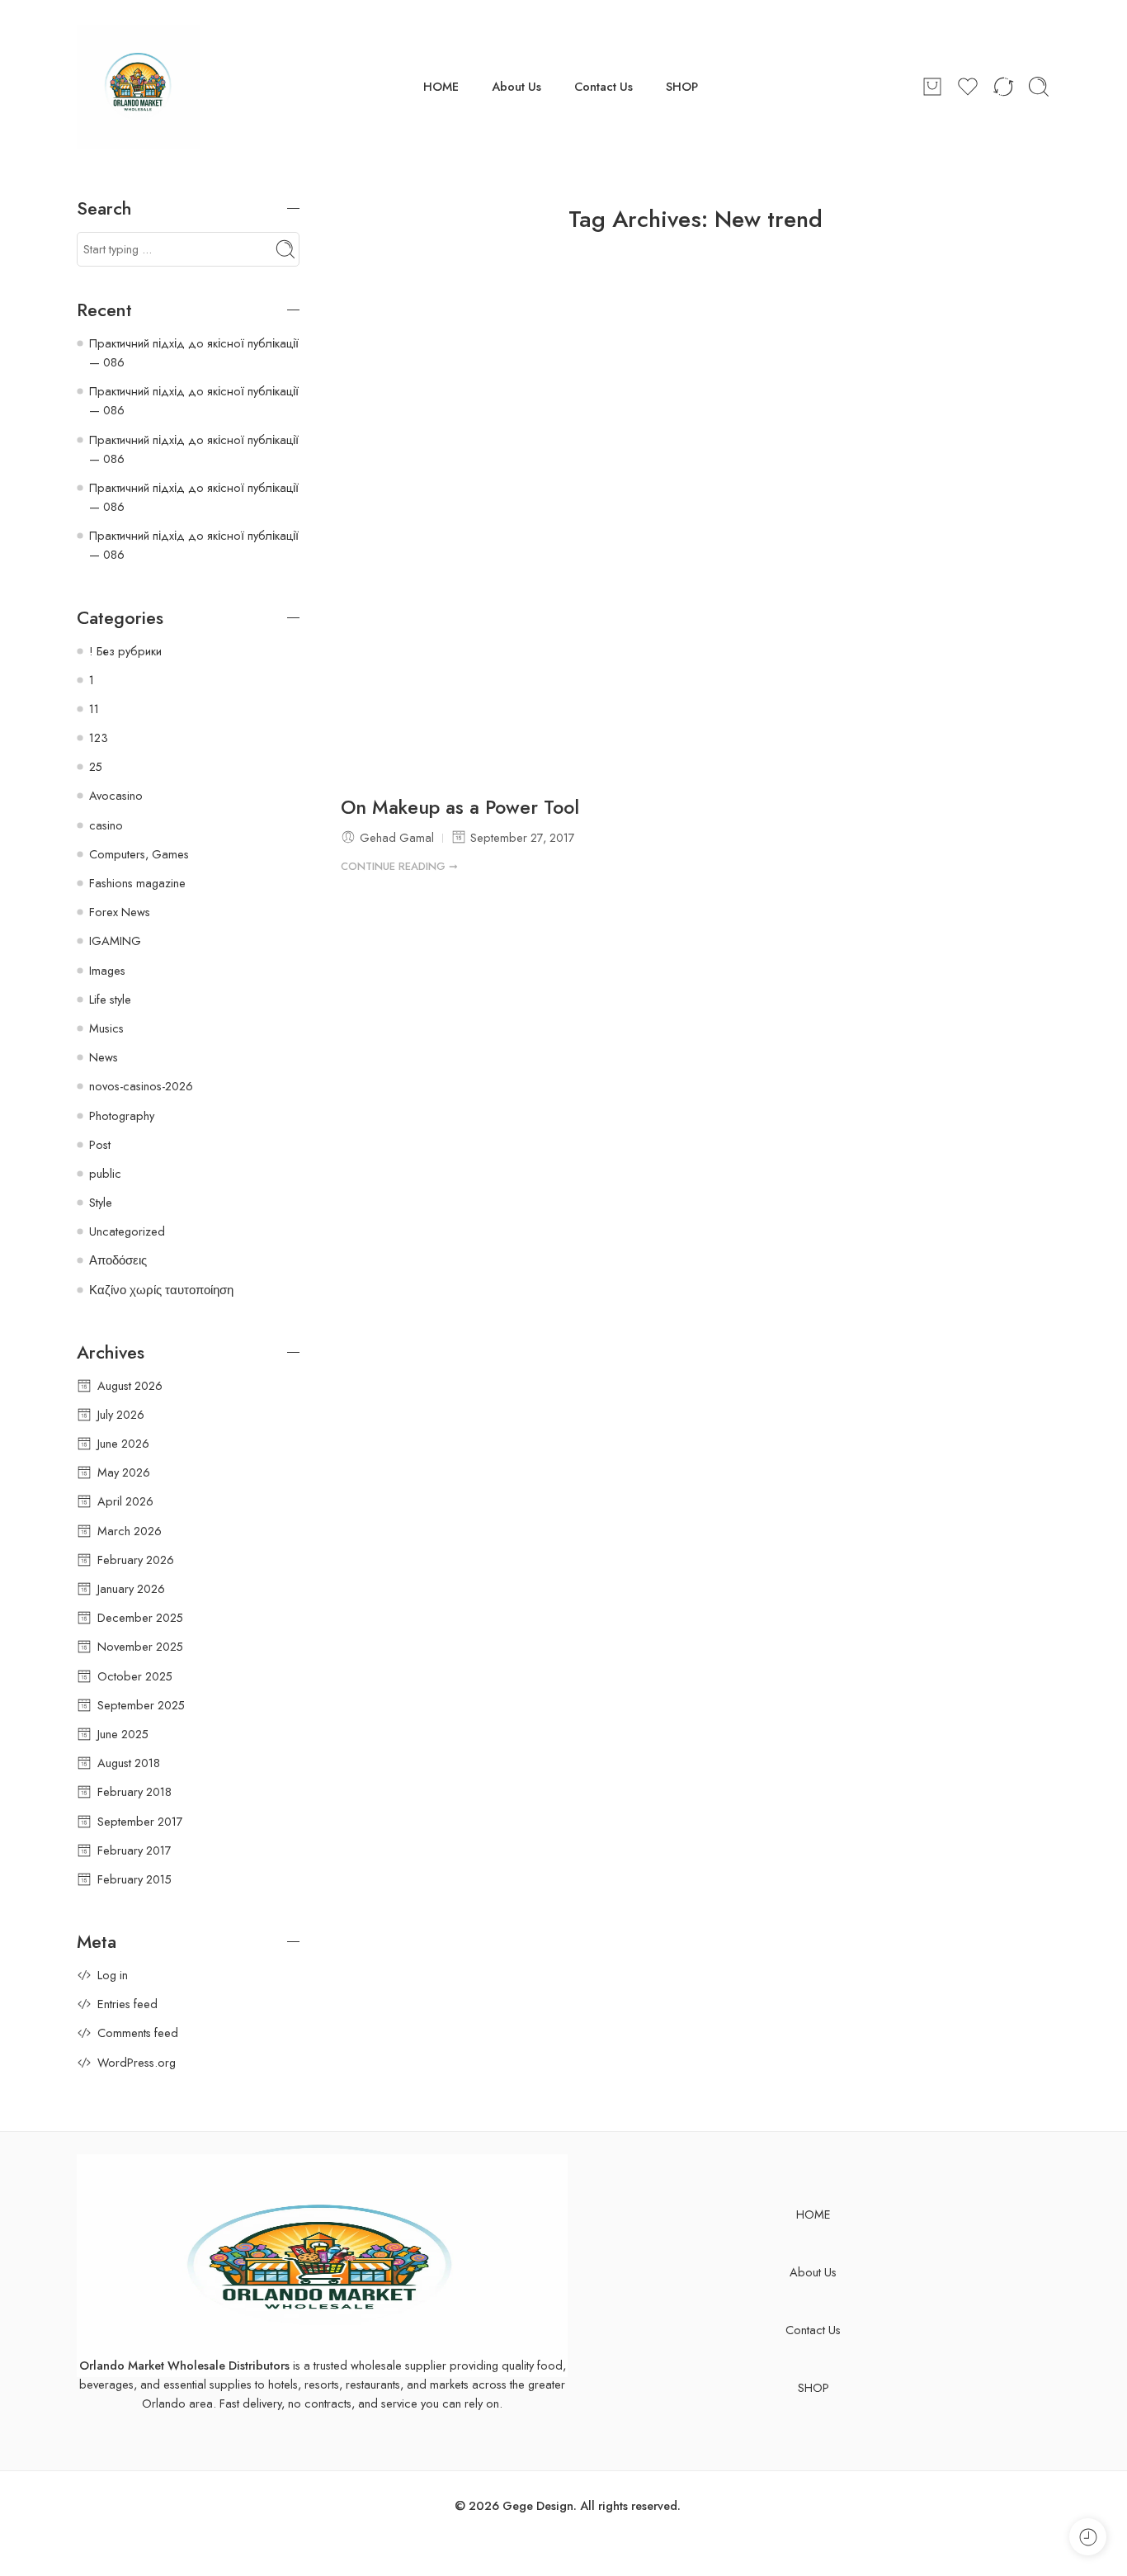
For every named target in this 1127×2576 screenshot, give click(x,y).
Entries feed (127, 2004)
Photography (122, 1115)
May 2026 (124, 1472)
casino (106, 825)
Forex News (120, 912)
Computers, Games (139, 854)
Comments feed (138, 2032)
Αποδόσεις (118, 1260)
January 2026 (131, 1588)
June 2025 (123, 1734)
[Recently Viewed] (1088, 2537)
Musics (106, 1028)
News (104, 1057)
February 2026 (136, 1560)
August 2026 (130, 1385)
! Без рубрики (125, 651)
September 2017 (140, 1821)
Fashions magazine (137, 883)
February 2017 (134, 1850)
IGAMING (115, 941)
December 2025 (140, 1617)
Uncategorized (127, 1231)
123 (99, 737)
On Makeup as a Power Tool (460, 808)
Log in (113, 1975)
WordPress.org (137, 2062)
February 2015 (134, 1879)
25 (96, 766)
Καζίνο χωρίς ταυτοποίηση (161, 1290)
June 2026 (123, 1443)
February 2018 (134, 1791)
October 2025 (135, 1676)
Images (107, 970)
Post (100, 1144)
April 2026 (125, 1501)
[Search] (1039, 87)
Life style (110, 999)
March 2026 (130, 1531)
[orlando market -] (139, 87)
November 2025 (140, 1646)
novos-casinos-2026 (141, 1086)
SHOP (682, 86)
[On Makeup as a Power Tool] (696, 520)
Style (101, 1202)
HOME (441, 86)
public (105, 1173)
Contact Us (604, 86)
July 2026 (121, 1414)
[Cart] (932, 87)
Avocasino (116, 795)
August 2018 (129, 1763)
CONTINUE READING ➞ (399, 866)
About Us (516, 86)
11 (94, 709)
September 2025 (141, 1705)
